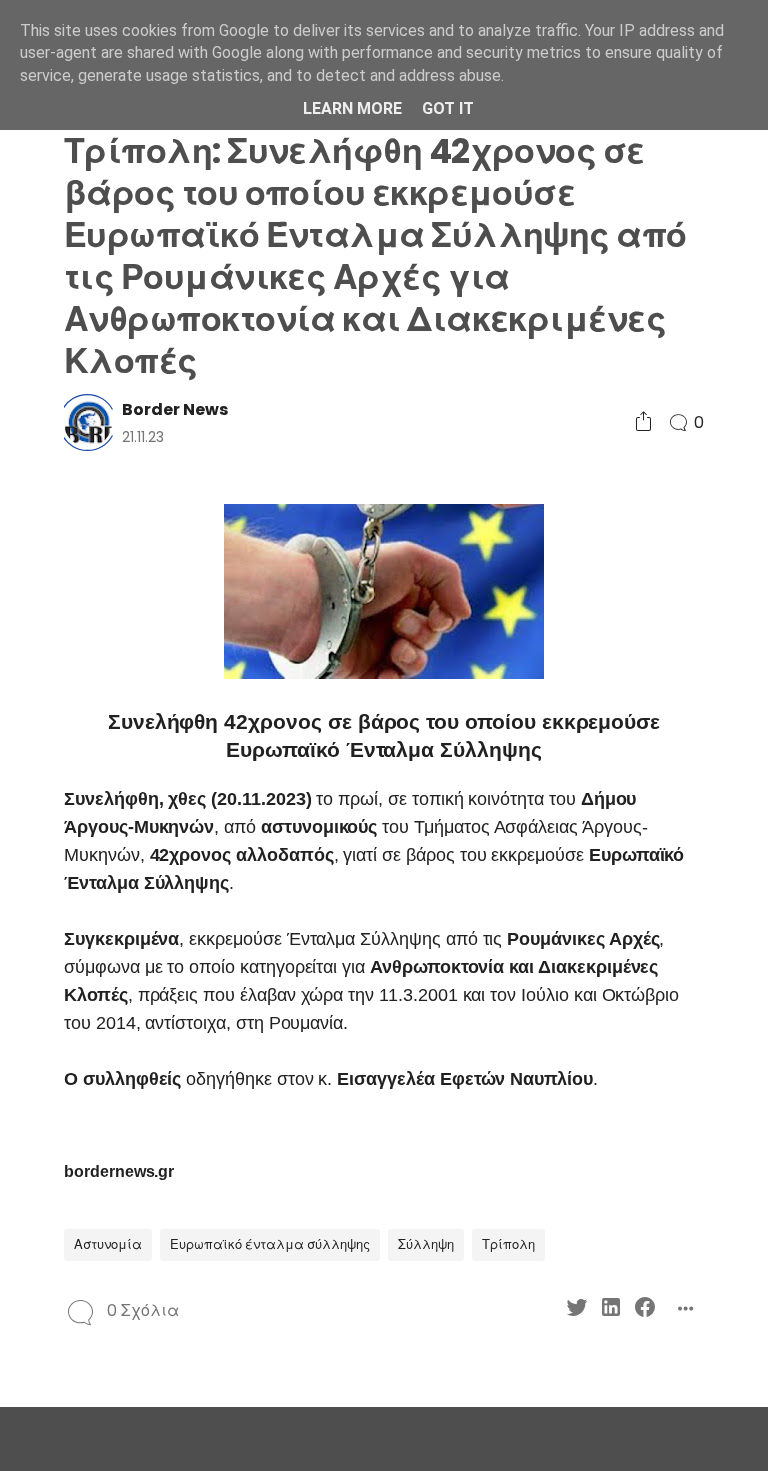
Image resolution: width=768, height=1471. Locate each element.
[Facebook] (645, 1310)
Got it (448, 108)
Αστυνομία (108, 1244)
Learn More (352, 108)
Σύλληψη (426, 1244)
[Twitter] (577, 1310)
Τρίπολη (508, 1244)
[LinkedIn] (611, 1310)
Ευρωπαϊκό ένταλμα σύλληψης (270, 1244)
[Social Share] (643, 422)
